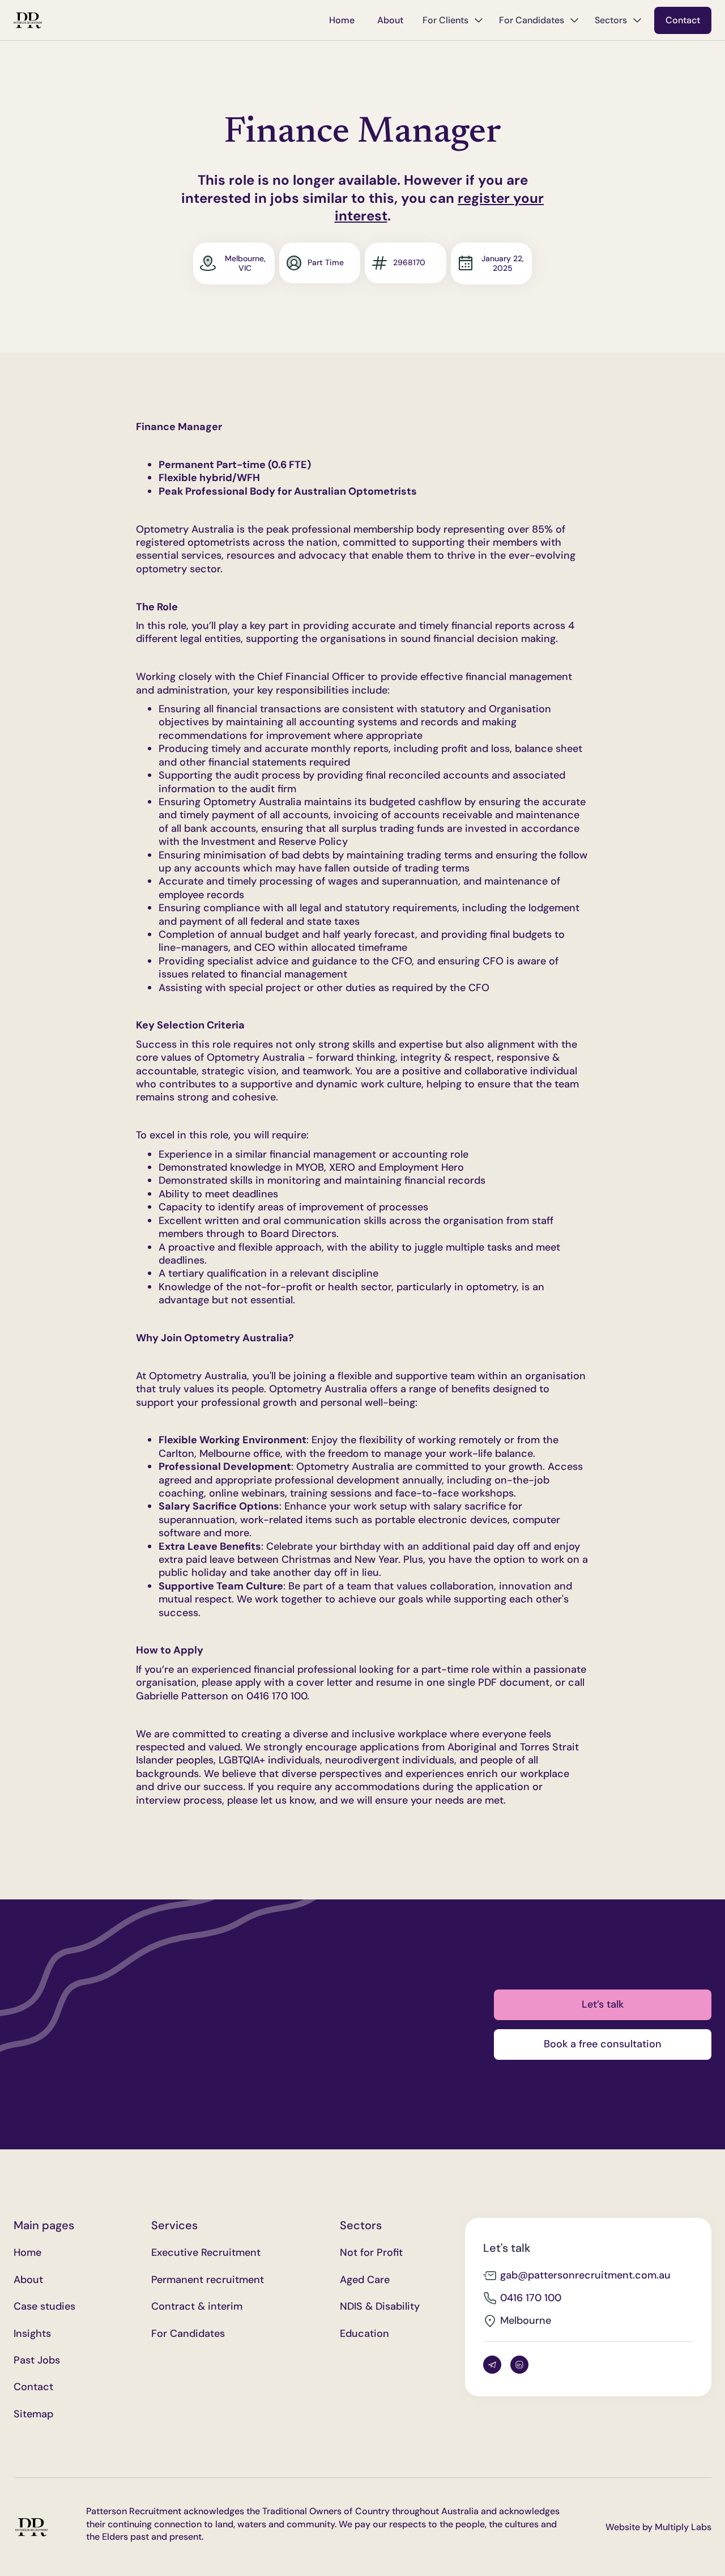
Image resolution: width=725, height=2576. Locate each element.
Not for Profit (371, 2253)
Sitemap (33, 2414)
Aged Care (365, 2280)
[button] (453, 20)
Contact (683, 20)
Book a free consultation (603, 2044)
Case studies (44, 2307)
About (390, 20)
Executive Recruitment (206, 2253)
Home (342, 20)
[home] (28, 20)
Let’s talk (603, 2004)
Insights (32, 2334)
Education (364, 2334)
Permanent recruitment (208, 2280)
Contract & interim (197, 2307)
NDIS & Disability (380, 2307)
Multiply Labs (683, 2527)
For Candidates (188, 2334)
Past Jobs (37, 2360)
